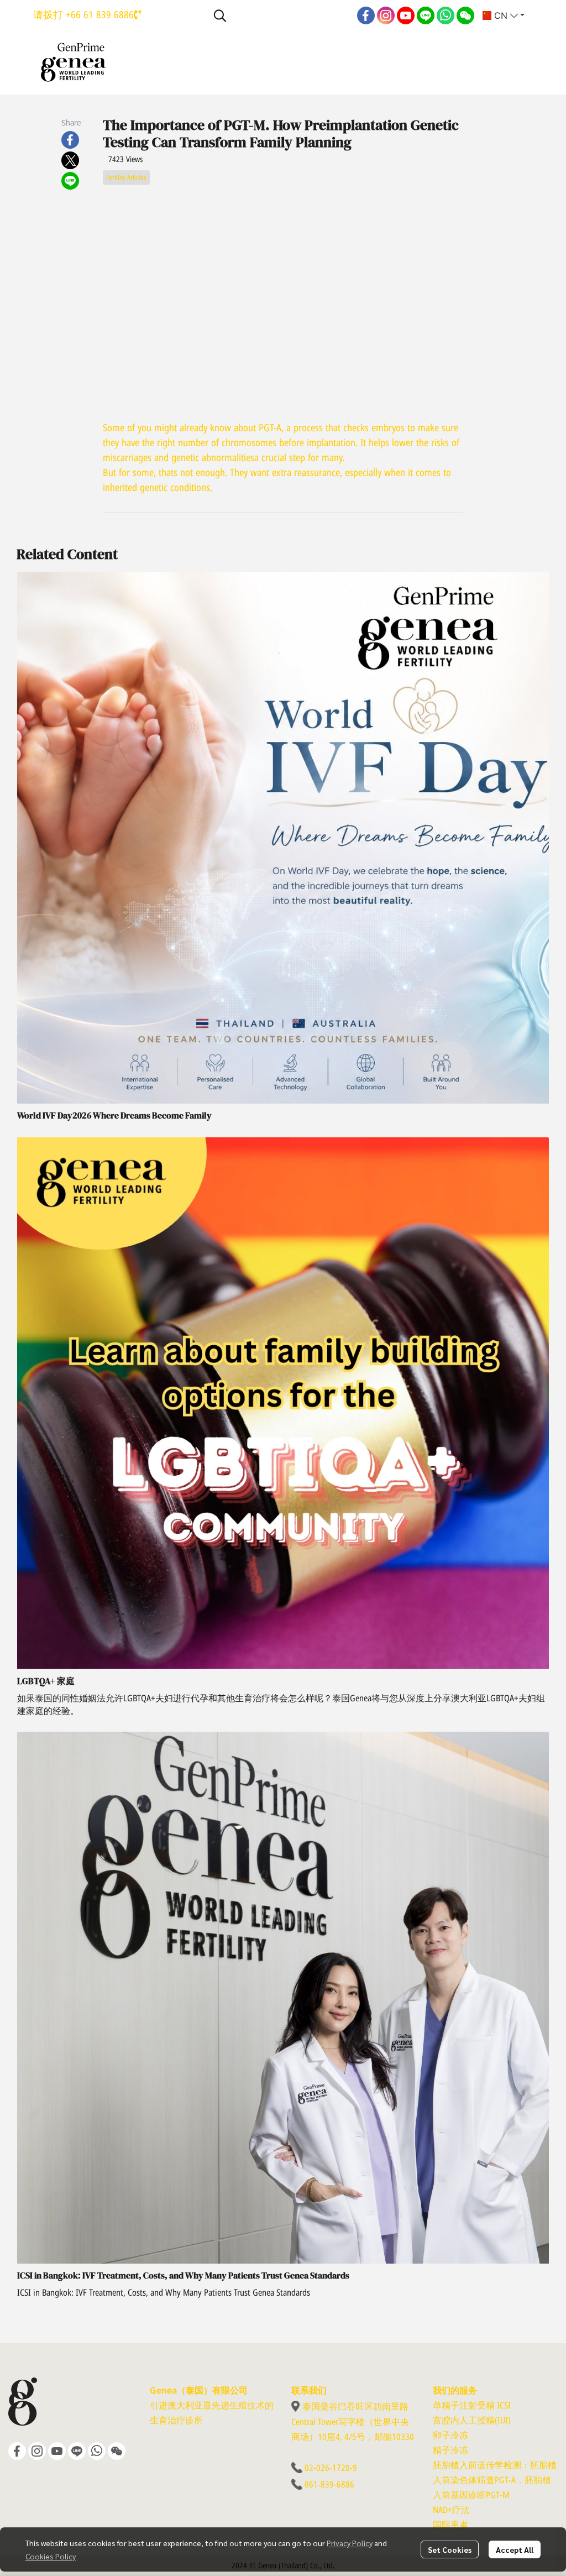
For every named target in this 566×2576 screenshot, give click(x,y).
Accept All (515, 2549)
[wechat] (465, 15)
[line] (426, 15)
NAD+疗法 (451, 2510)
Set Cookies (450, 2549)
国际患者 (450, 2525)
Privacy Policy (350, 2543)
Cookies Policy (51, 2556)
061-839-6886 (329, 2485)
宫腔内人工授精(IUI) (472, 2421)
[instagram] (386, 15)
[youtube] (406, 15)
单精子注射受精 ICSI (472, 2406)
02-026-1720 (327, 2468)
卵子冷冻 (450, 2436)
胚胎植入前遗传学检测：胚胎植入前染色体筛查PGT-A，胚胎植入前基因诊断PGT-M (495, 2480)
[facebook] (366, 15)
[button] (280, 15)
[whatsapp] (446, 15)
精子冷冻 (450, 2450)
